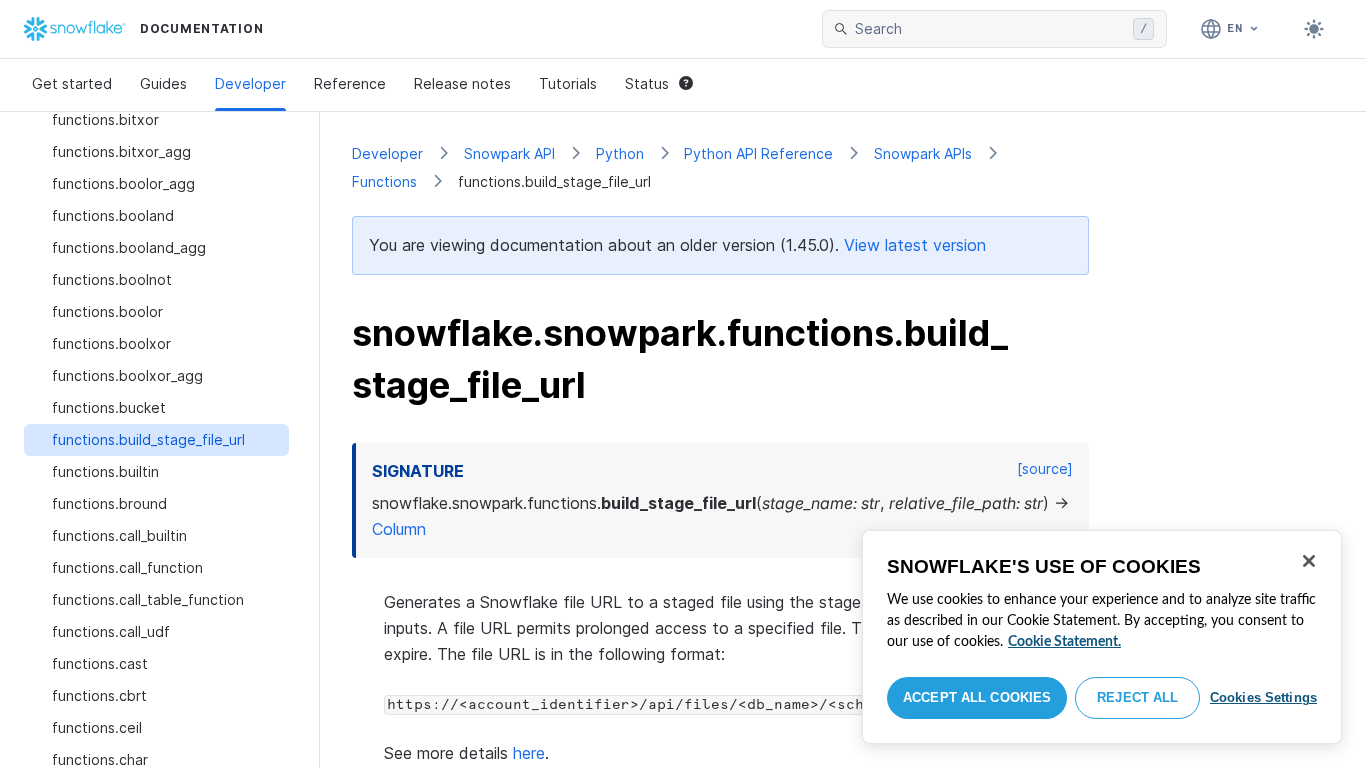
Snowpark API (509, 153)
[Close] (1309, 561)
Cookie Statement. (1064, 642)
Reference (350, 83)
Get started (72, 83)
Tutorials (568, 83)
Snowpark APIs (923, 153)
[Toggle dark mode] (1314, 29)
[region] (1102, 637)
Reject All (1137, 697)
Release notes (462, 83)
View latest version (915, 245)
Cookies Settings (1263, 697)
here (529, 753)
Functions (384, 181)
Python (620, 153)
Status (647, 83)
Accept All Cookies (977, 697)
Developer (250, 83)
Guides (163, 83)
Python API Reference (758, 153)
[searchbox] (990, 29)
